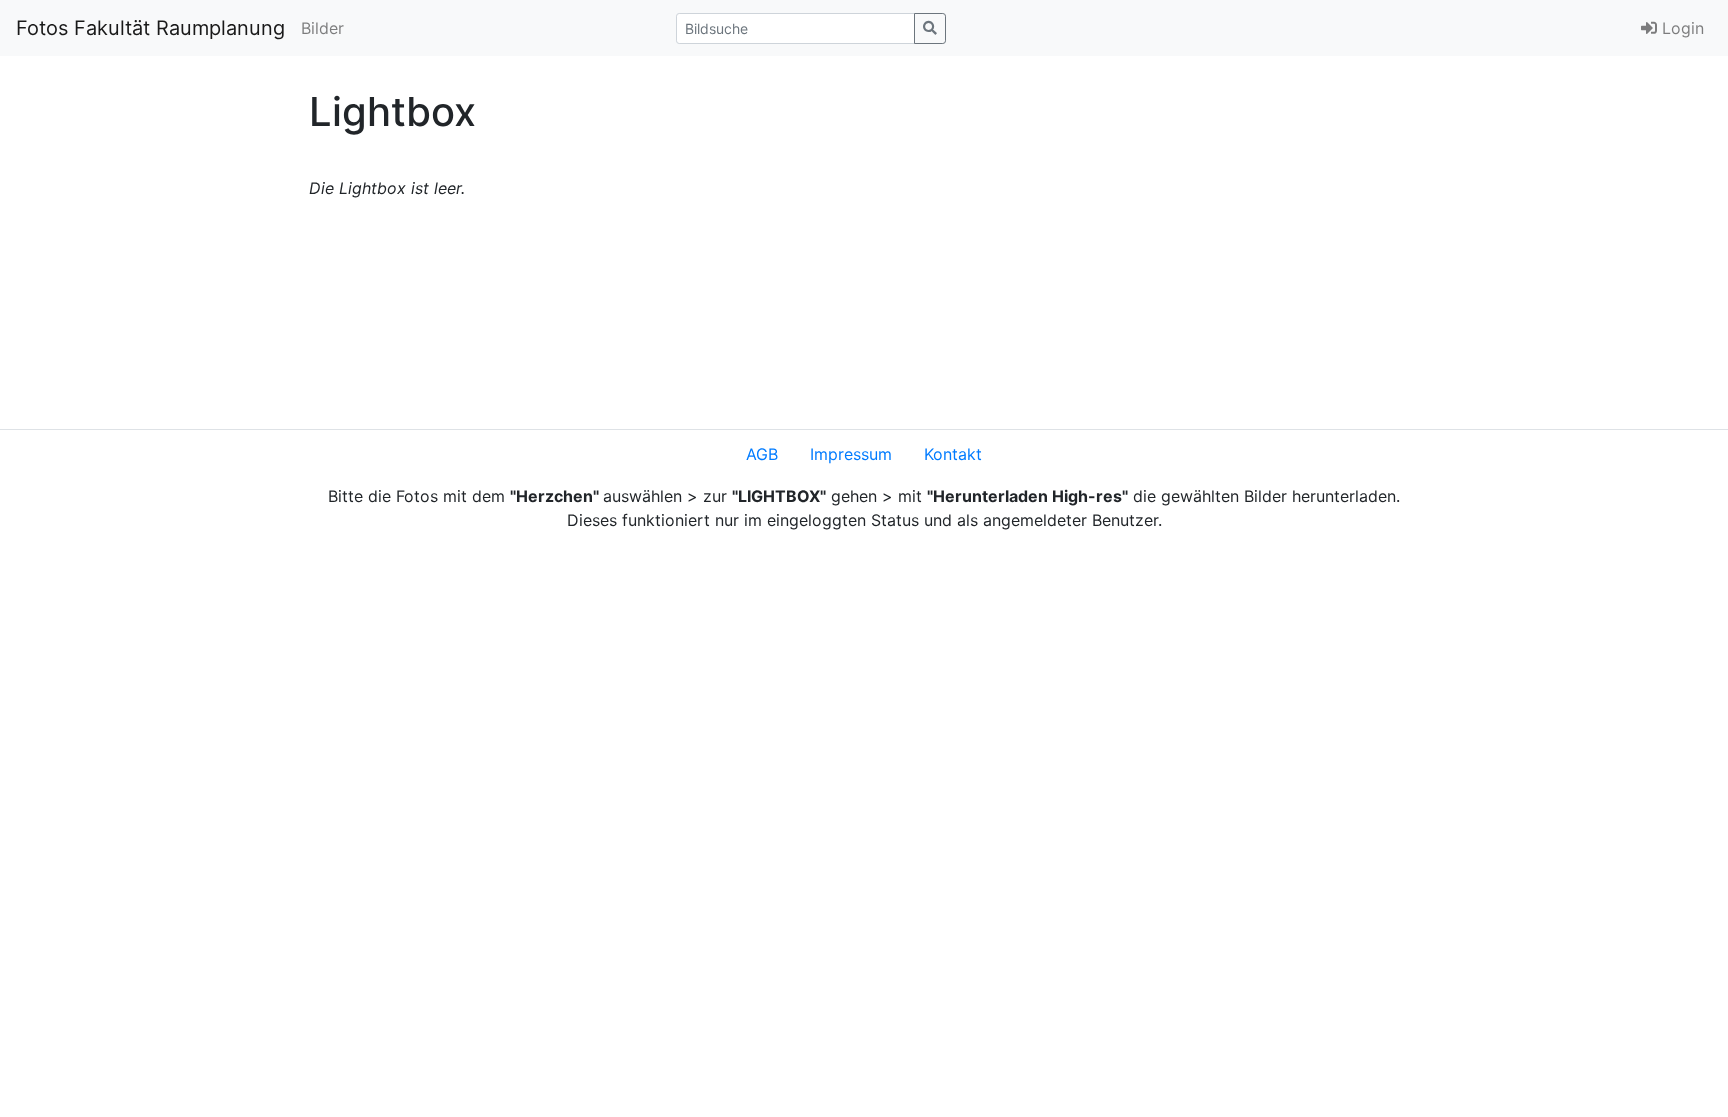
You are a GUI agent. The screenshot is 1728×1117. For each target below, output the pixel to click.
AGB (762, 454)
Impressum (851, 454)
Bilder (322, 28)
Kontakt (953, 454)
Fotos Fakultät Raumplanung (150, 28)
